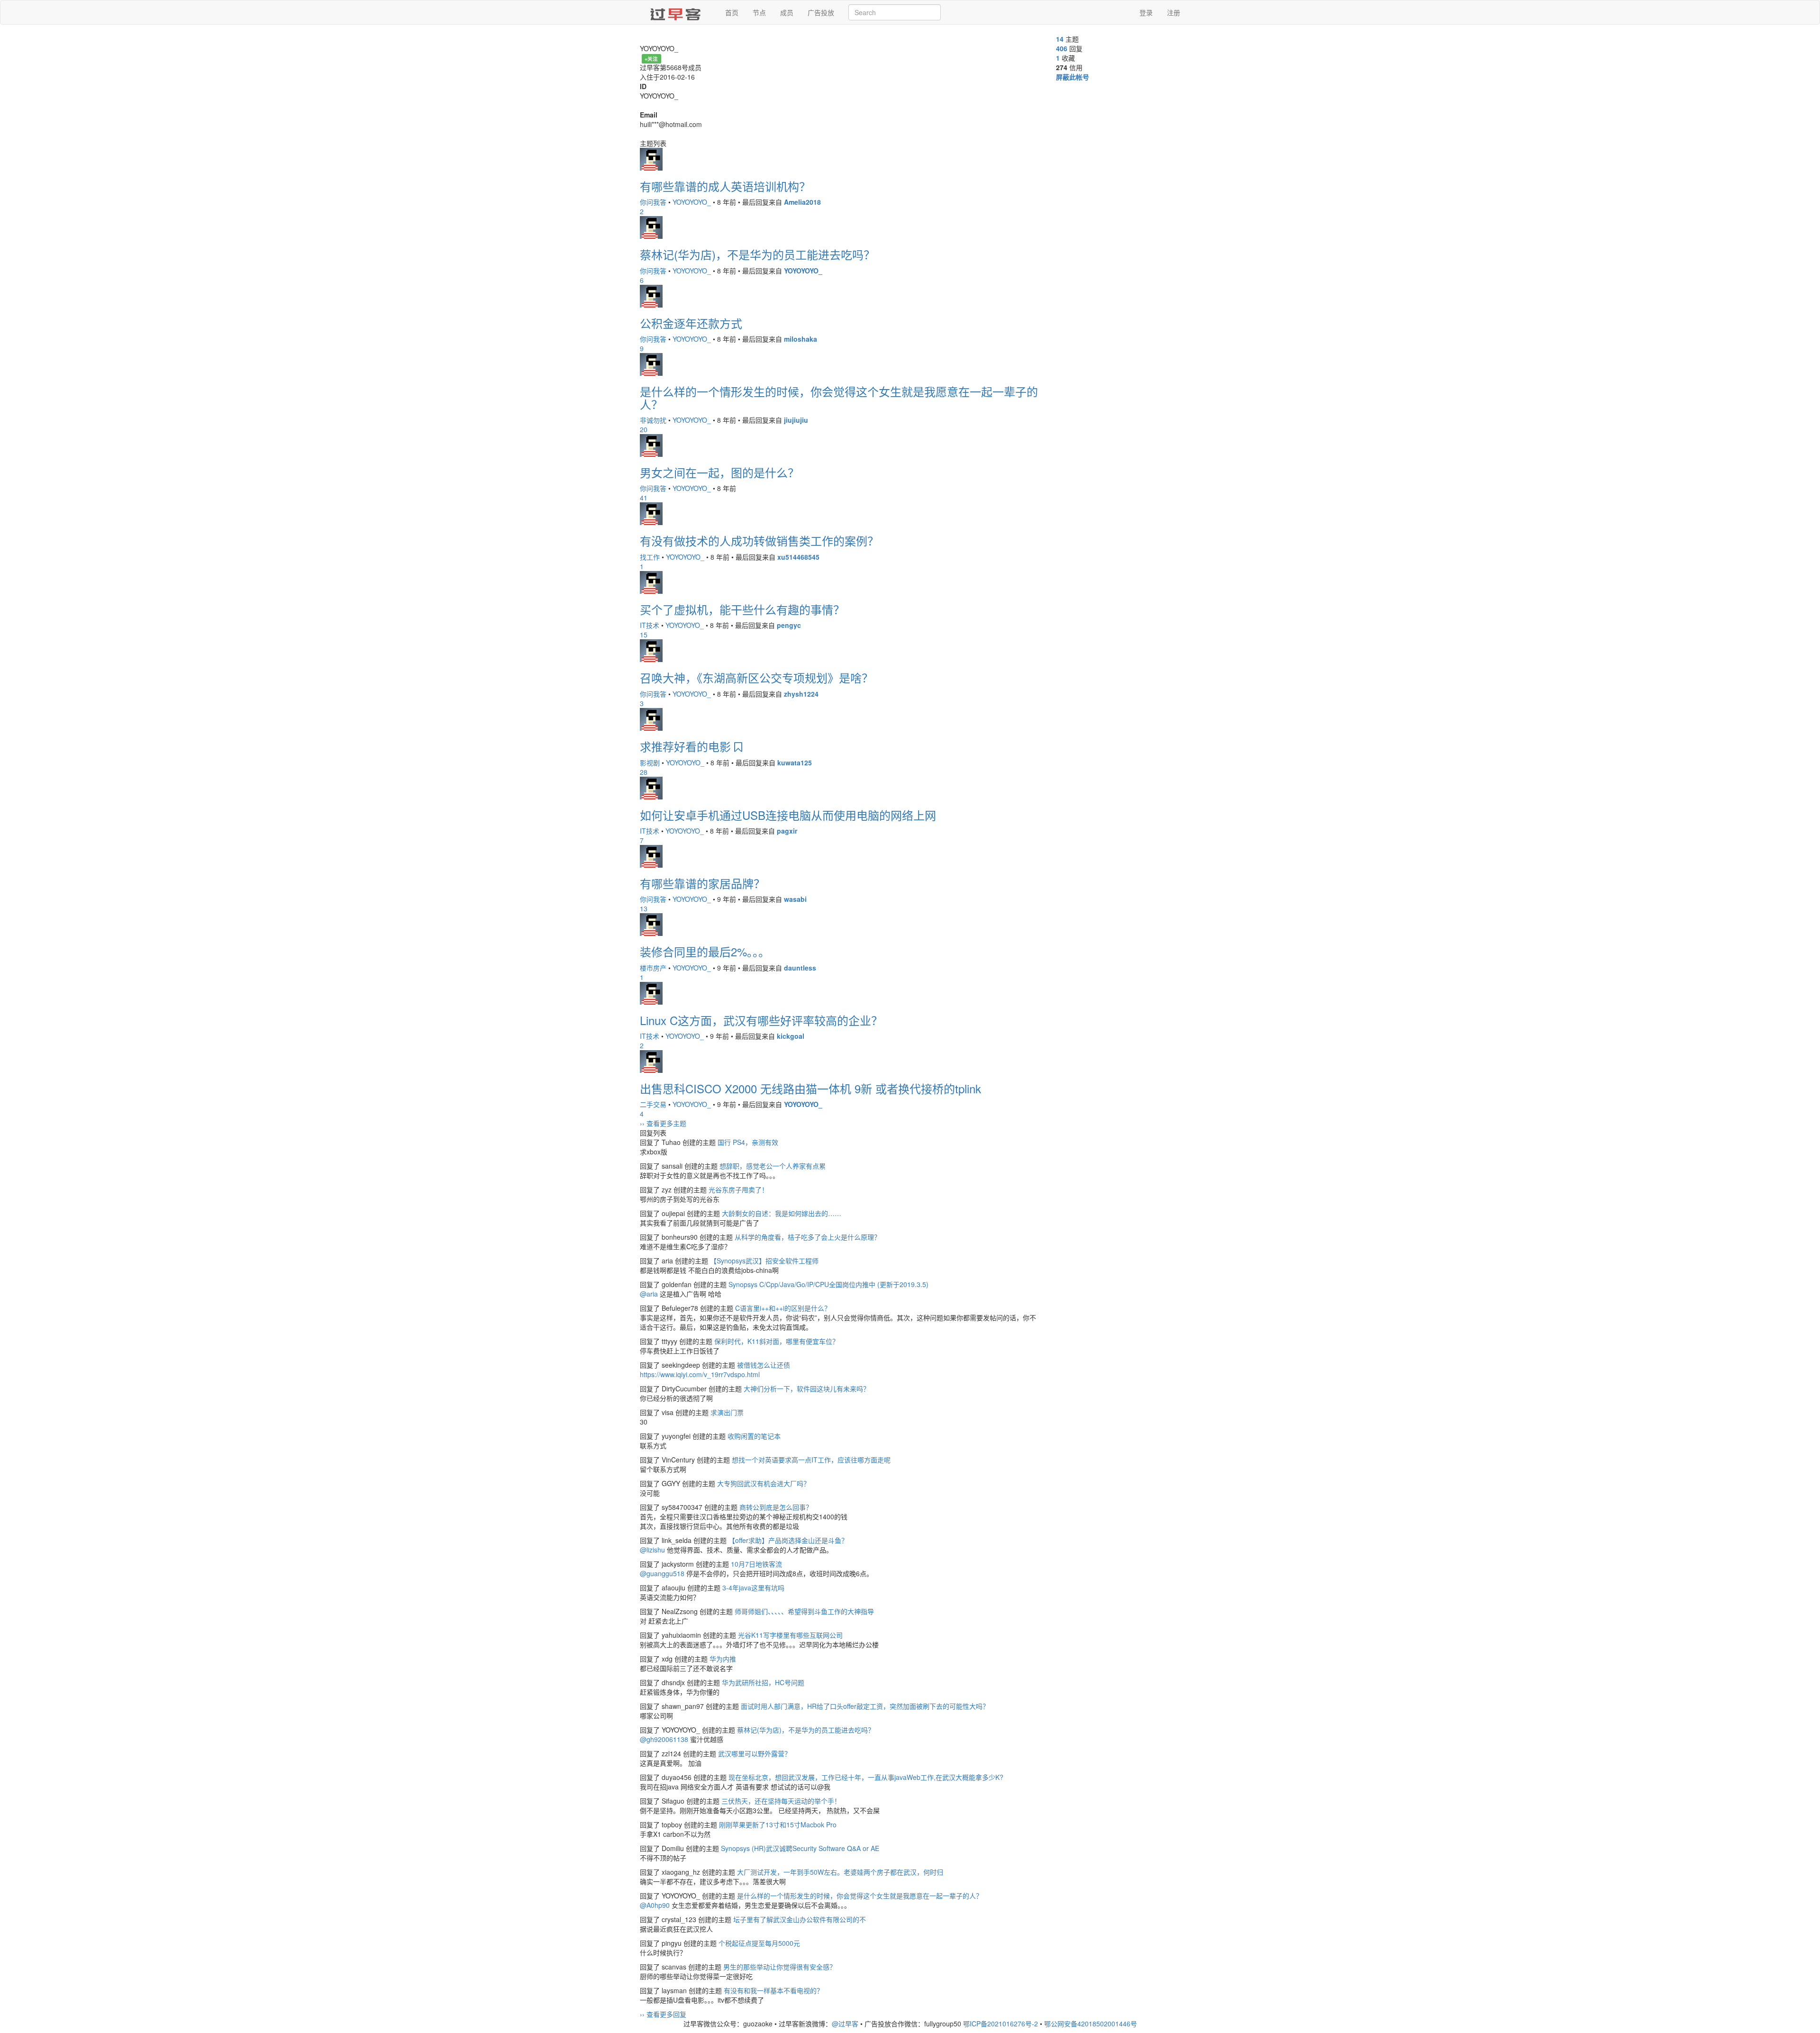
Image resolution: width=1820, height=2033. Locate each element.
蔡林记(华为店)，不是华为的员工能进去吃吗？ (757, 254)
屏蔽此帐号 (1073, 77)
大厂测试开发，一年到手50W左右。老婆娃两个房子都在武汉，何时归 (840, 1872)
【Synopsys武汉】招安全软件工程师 (764, 1261)
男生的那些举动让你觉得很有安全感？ (780, 1967)
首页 (732, 12)
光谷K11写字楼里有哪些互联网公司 (790, 1635)
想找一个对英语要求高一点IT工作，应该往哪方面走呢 (811, 1460)
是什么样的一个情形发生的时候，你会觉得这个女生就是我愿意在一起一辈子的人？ (839, 397)
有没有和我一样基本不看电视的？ (773, 1990)
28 (644, 772)
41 (644, 498)
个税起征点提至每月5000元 (759, 1943)
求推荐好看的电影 (687, 746)
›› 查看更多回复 (663, 2014)
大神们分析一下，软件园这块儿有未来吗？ (807, 1389)
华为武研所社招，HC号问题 (763, 1682)
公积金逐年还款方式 (691, 323)
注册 (1174, 12)
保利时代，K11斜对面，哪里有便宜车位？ (777, 1341)
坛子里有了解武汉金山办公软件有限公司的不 (800, 1919)
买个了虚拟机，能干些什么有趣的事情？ (742, 609)
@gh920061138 (664, 1739)
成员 (787, 12)
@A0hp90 (655, 1905)
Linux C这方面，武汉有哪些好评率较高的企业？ (761, 1020)
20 (644, 429)
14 (1060, 39)
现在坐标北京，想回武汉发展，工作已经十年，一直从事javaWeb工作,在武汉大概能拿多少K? (866, 1777)
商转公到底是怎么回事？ (776, 1507)
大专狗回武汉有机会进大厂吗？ (764, 1483)
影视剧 (650, 762)
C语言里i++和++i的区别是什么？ (783, 1308)
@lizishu (652, 1550)
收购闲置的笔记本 (754, 1436)
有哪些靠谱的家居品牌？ (702, 883)
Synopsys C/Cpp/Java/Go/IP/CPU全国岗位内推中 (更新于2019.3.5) (828, 1284)
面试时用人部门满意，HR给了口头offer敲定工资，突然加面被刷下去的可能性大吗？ (865, 1706)
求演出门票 (727, 1412)
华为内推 (723, 1659)
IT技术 (650, 625)
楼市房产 (653, 968)
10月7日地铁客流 (756, 1564)
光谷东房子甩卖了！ (738, 1189)
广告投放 (821, 12)
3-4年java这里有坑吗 (753, 1588)
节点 (759, 12)
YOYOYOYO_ (692, 202)
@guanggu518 (662, 1573)
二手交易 (653, 1104)
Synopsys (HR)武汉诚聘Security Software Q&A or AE (800, 1848)
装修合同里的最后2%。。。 (705, 951)
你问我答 (653, 202)
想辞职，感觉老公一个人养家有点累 (773, 1166)
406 (1062, 48)
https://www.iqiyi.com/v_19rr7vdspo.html (700, 1374)
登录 (1146, 12)
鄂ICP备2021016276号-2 (1001, 2024)
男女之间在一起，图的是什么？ (719, 472)
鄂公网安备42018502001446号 (1091, 2024)
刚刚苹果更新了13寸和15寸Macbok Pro (778, 1824)
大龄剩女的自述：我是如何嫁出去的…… (782, 1213)
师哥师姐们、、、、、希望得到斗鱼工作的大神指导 (804, 1611)
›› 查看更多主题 (663, 1123)
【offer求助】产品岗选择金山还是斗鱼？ (788, 1540)
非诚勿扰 (653, 420)
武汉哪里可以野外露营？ (755, 1753)
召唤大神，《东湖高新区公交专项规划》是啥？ (756, 677)
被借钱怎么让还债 (764, 1365)
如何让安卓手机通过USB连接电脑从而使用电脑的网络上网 (788, 815)
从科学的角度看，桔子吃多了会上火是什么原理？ (808, 1237)
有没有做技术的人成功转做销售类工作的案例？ (759, 540)
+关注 (651, 59)
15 (644, 635)
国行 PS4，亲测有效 (748, 1142)
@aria (649, 1294)
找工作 (650, 557)
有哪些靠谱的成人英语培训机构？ (725, 186)
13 (644, 908)
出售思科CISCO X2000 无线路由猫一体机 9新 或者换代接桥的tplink (810, 1088)
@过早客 (845, 2024)
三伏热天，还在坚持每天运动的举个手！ (781, 1801)
